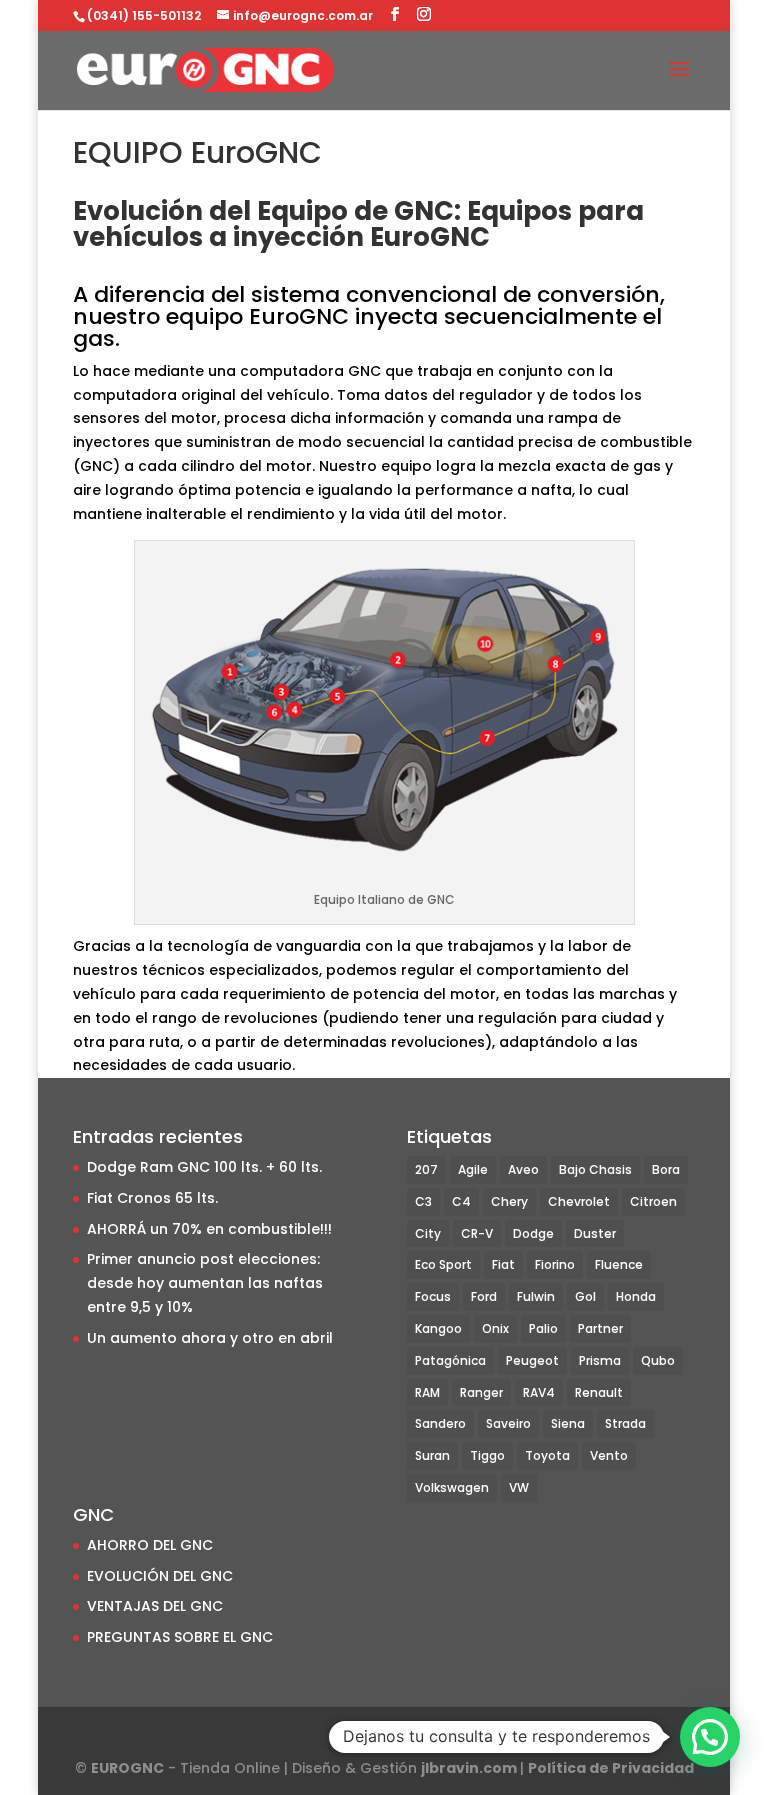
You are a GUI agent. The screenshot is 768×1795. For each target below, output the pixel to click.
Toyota (547, 1455)
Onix (495, 1328)
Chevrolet (579, 1201)
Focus (433, 1296)
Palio (543, 1328)
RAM (427, 1392)
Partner (600, 1328)
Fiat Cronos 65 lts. (152, 1198)
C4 (461, 1201)
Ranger (481, 1392)
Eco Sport (443, 1264)
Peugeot (532, 1360)
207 (426, 1169)
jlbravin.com (470, 1768)
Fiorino (555, 1264)
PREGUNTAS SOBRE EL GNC (180, 1637)
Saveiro (508, 1423)
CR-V (477, 1233)
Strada (625, 1423)
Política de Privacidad (611, 1768)
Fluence (619, 1264)
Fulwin (536, 1296)
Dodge (533, 1233)
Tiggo (487, 1455)
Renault (599, 1392)
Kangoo (438, 1328)
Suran (432, 1455)
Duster (595, 1233)
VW (519, 1487)
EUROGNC (127, 1768)
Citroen (653, 1201)
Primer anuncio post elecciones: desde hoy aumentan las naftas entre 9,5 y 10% (205, 1283)
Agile (473, 1169)
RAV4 (539, 1392)
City (428, 1233)
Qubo (658, 1360)
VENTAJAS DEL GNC (155, 1606)
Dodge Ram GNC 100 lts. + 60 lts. (204, 1167)
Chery (509, 1201)
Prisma (600, 1360)
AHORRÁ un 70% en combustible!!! (209, 1229)
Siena (568, 1423)
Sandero (440, 1423)
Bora (666, 1169)
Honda (636, 1296)
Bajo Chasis (595, 1169)
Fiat (503, 1264)
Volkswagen (452, 1487)
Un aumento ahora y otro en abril (210, 1338)
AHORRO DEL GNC (150, 1545)
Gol (585, 1296)
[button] (710, 1737)
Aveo (523, 1169)
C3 (423, 1201)
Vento (609, 1455)
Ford (484, 1296)
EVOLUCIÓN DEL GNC (160, 1576)
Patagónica (450, 1360)
